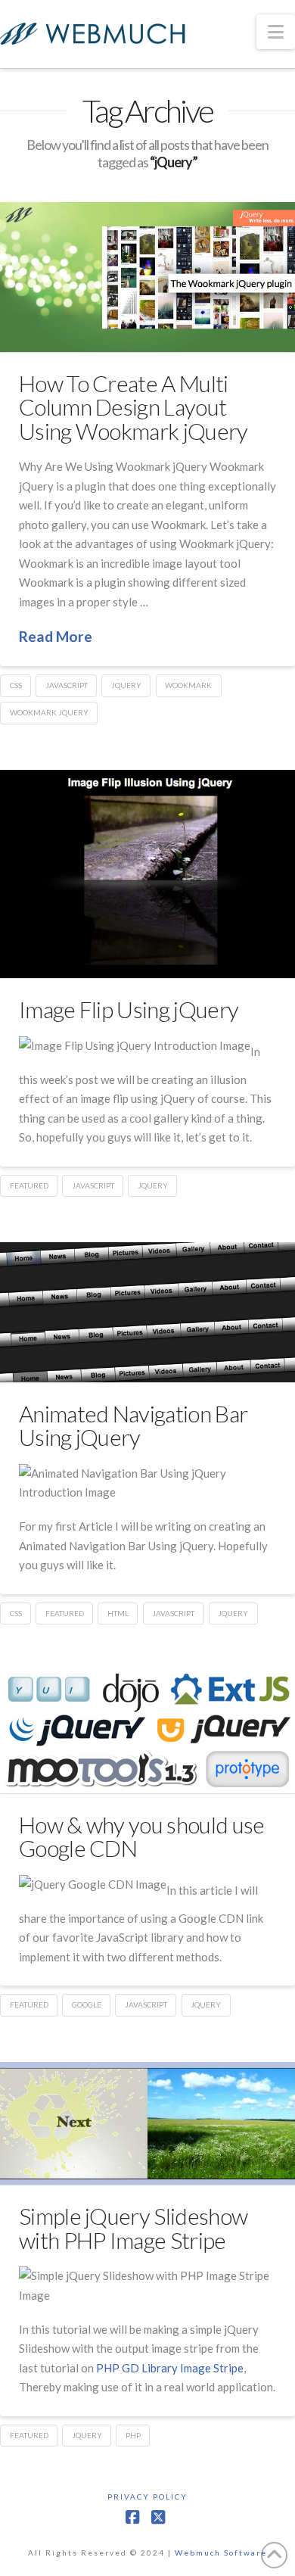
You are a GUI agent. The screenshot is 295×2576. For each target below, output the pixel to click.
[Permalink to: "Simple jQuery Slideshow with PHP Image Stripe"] (147, 2124)
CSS (16, 685)
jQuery (126, 685)
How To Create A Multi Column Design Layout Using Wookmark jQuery (134, 407)
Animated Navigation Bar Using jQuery (133, 1425)
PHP (133, 2435)
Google (87, 2004)
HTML (118, 1613)
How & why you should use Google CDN (141, 1836)
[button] (276, 32)
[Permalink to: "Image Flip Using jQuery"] (147, 874)
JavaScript (67, 685)
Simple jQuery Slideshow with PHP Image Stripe (133, 2228)
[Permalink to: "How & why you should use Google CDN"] (147, 1732)
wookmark (188, 685)
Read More (56, 636)
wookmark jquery (49, 712)
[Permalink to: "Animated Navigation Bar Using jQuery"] (147, 1312)
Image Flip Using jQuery (129, 1009)
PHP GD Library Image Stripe (170, 2368)
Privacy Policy (147, 2497)
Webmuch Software (221, 2553)
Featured (29, 1185)
